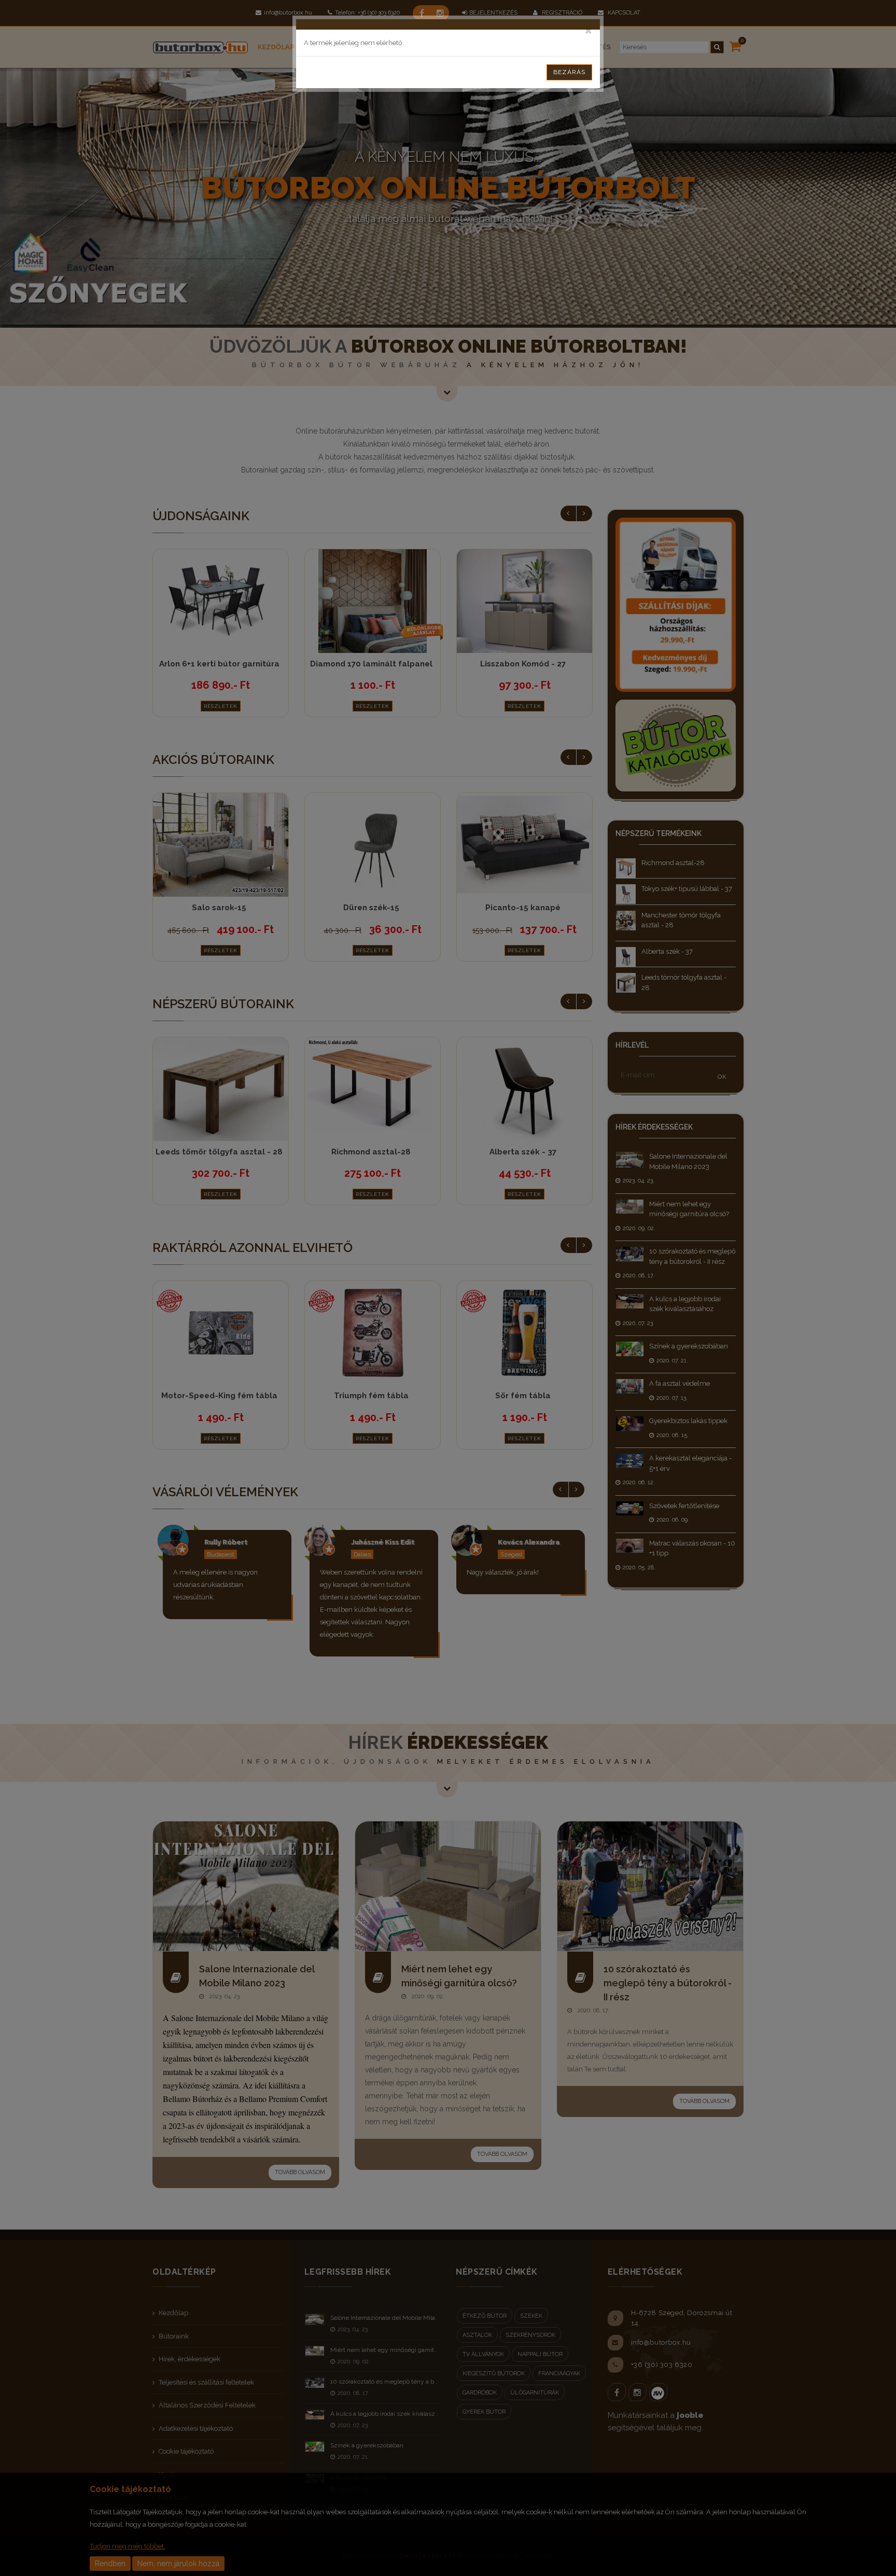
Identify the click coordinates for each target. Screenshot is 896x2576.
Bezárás (569, 72)
